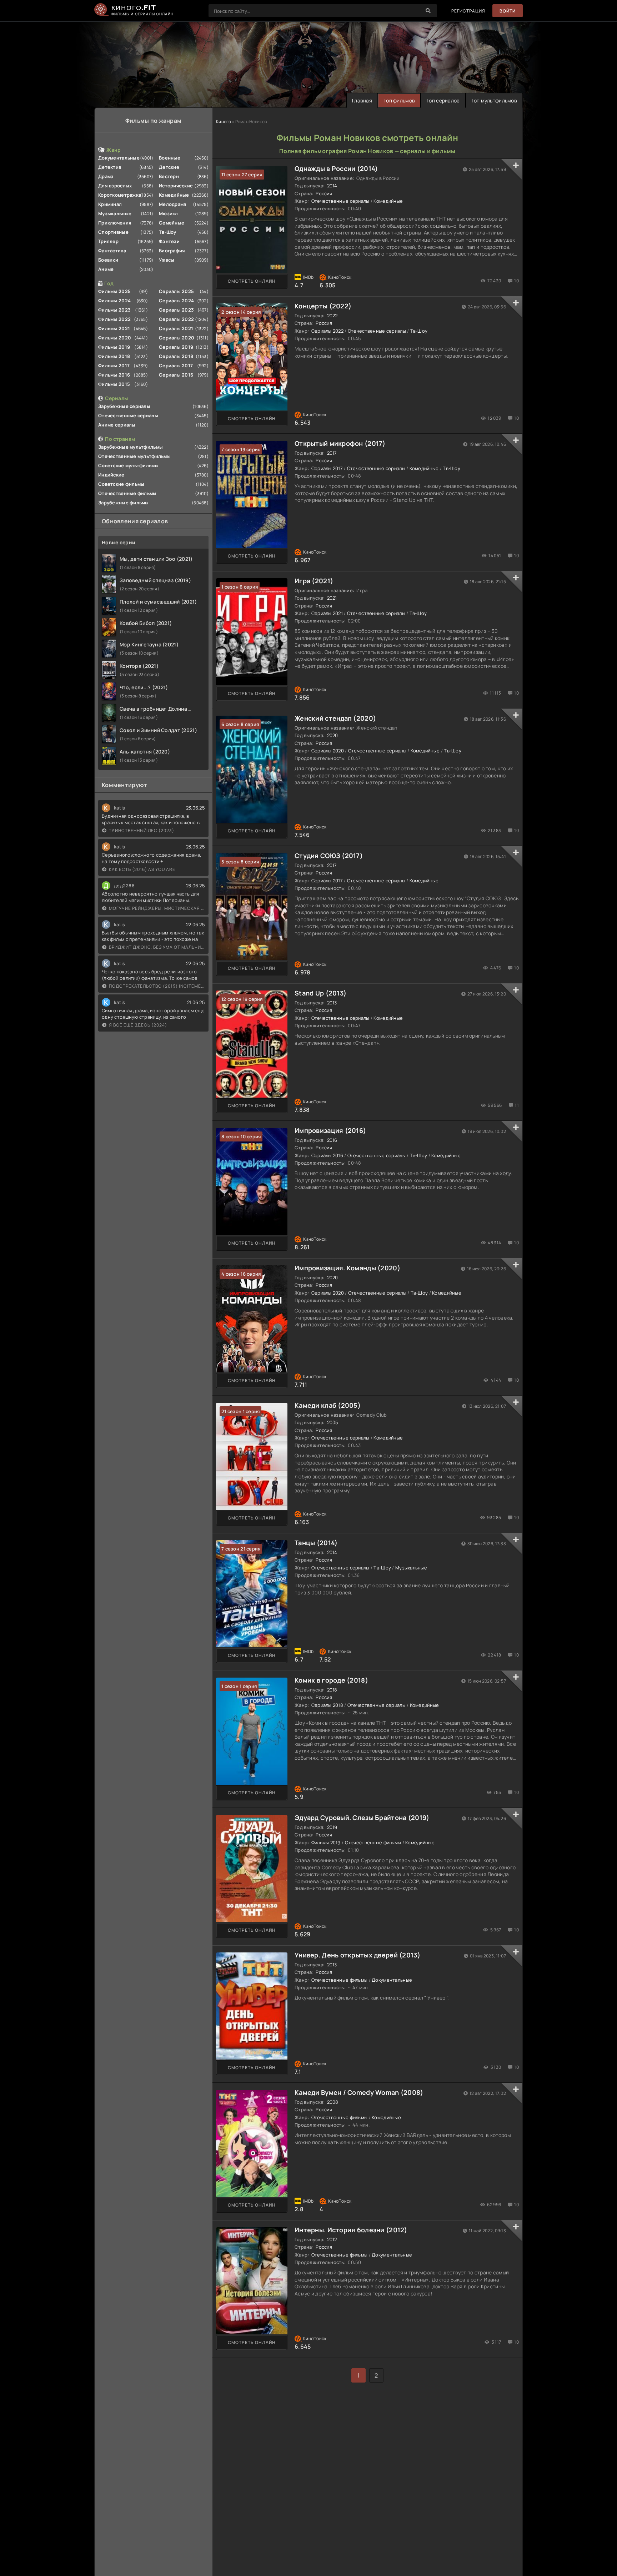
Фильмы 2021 (114, 328)
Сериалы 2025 (176, 291)
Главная (362, 100)
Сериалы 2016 (176, 375)
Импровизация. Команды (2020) (347, 1268)
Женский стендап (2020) (335, 718)
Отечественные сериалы (128, 415)
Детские (169, 167)
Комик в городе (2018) (331, 1680)
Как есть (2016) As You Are (142, 869)
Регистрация (468, 11)
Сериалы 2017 (176, 366)
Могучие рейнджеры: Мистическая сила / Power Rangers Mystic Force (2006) (157, 908)
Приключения (115, 223)
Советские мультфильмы (128, 465)
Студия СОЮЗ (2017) (329, 856)
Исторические (176, 186)
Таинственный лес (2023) (142, 830)
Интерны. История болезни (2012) (351, 2230)
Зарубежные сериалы (124, 406)
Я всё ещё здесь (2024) (138, 1025)
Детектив (110, 167)
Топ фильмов (399, 100)
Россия (324, 193)
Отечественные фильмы (127, 493)
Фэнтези (169, 241)
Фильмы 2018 (114, 356)
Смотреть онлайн (252, 281)
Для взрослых (115, 186)
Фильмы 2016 (114, 375)
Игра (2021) (314, 581)
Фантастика (112, 251)
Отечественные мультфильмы (134, 456)
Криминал (110, 204)
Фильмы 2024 (114, 301)
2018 (332, 1690)
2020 (333, 735)
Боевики (108, 260)
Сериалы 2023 (176, 310)
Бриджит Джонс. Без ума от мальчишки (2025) (157, 947)
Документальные (119, 158)
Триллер (108, 241)
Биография (172, 251)
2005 (333, 1422)
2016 (332, 1140)
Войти (508, 11)
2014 (332, 186)
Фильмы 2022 (114, 319)
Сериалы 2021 (176, 328)
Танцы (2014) (316, 1543)
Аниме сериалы (117, 425)
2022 (332, 316)
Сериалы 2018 (176, 356)
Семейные (172, 223)
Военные (170, 158)
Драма (106, 176)
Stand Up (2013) (320, 993)
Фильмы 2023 (114, 310)
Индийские (111, 475)
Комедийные (174, 195)
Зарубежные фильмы (124, 503)
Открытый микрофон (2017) (340, 443)
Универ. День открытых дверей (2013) (357, 1955)
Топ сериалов (443, 100)
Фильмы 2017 (114, 366)
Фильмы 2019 (114, 347)
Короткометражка (120, 195)
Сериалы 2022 (176, 319)
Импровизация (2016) (330, 1130)
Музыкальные (115, 213)
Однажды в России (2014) (336, 168)
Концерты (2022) (323, 306)
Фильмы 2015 (114, 384)
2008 (333, 2102)
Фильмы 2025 (114, 291)
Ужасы (167, 260)
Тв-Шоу (168, 232)
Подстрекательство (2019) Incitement (157, 986)
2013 (332, 1003)
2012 (332, 2239)
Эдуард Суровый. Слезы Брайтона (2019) (362, 1818)
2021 (332, 598)
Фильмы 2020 (115, 338)
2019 (332, 1827)
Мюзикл (169, 213)
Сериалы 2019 (176, 347)
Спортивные (113, 232)
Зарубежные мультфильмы (131, 447)
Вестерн (169, 176)
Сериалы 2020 (177, 338)
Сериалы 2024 (176, 301)
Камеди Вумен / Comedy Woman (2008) (359, 2092)
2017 (332, 453)
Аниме (106, 269)
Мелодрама (173, 204)
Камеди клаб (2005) (328, 1405)
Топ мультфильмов (494, 100)
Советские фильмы (121, 484)
